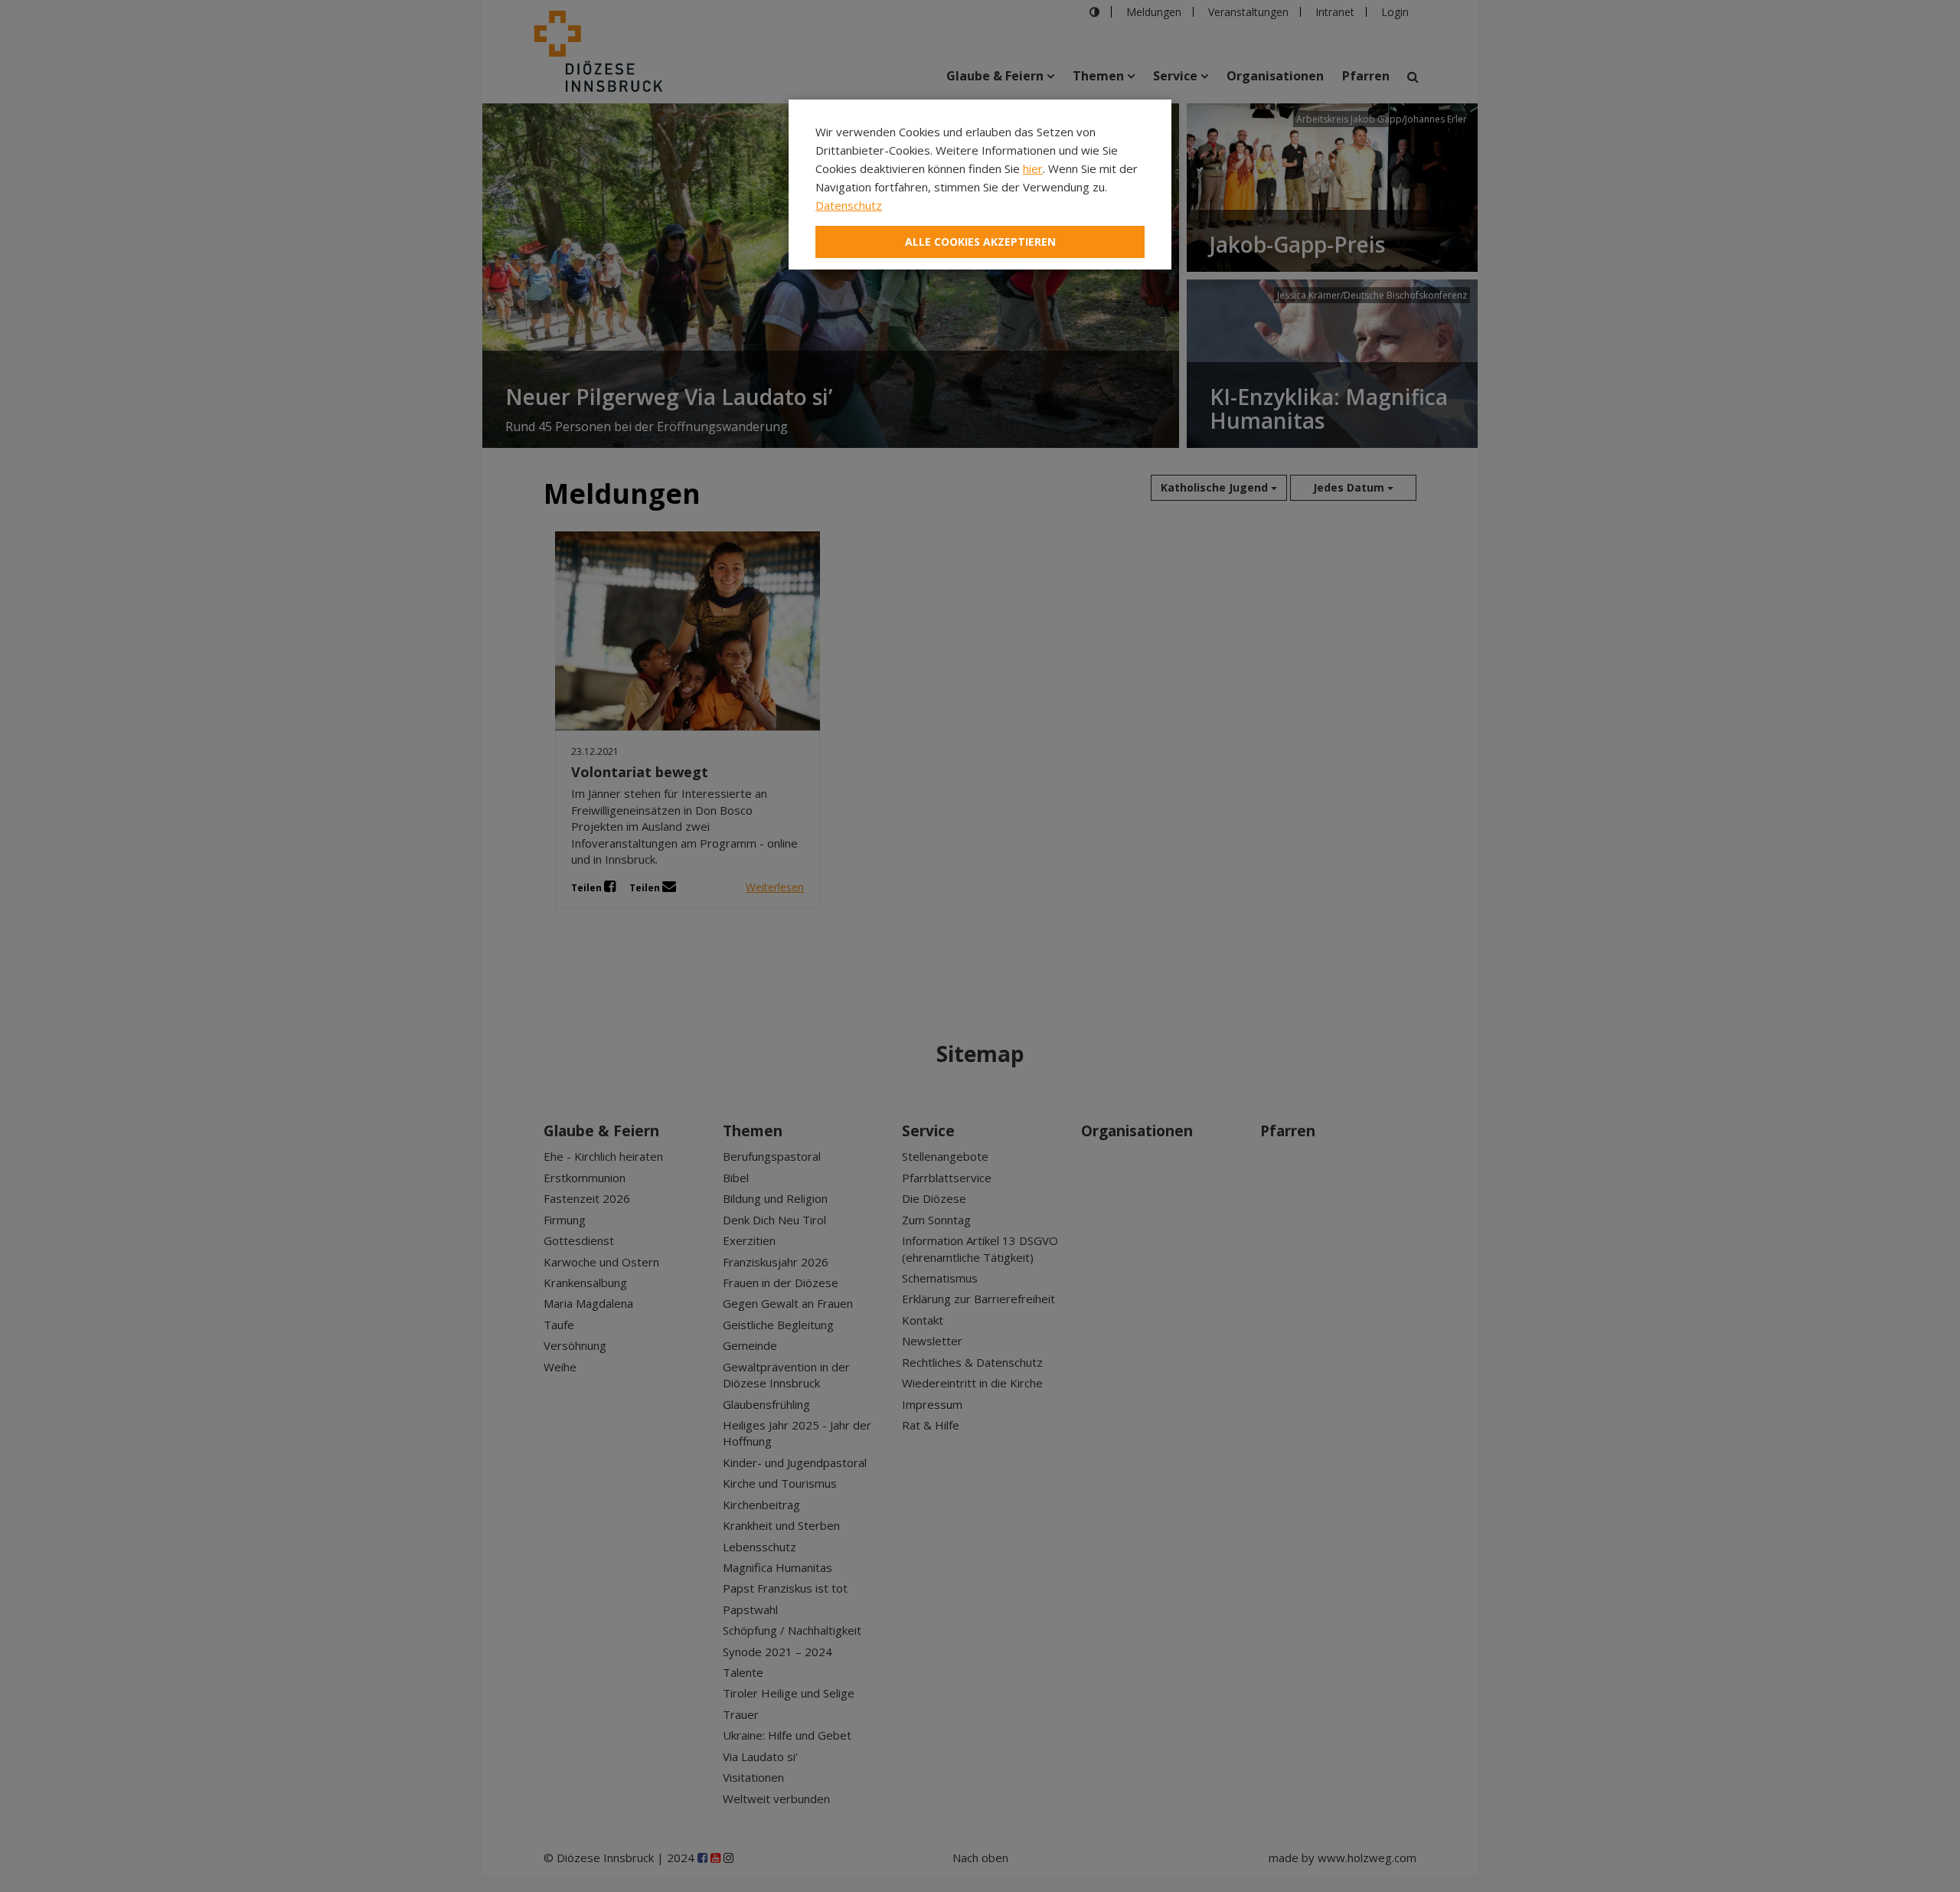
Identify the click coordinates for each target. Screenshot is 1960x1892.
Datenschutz (849, 205)
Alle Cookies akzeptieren (980, 242)
